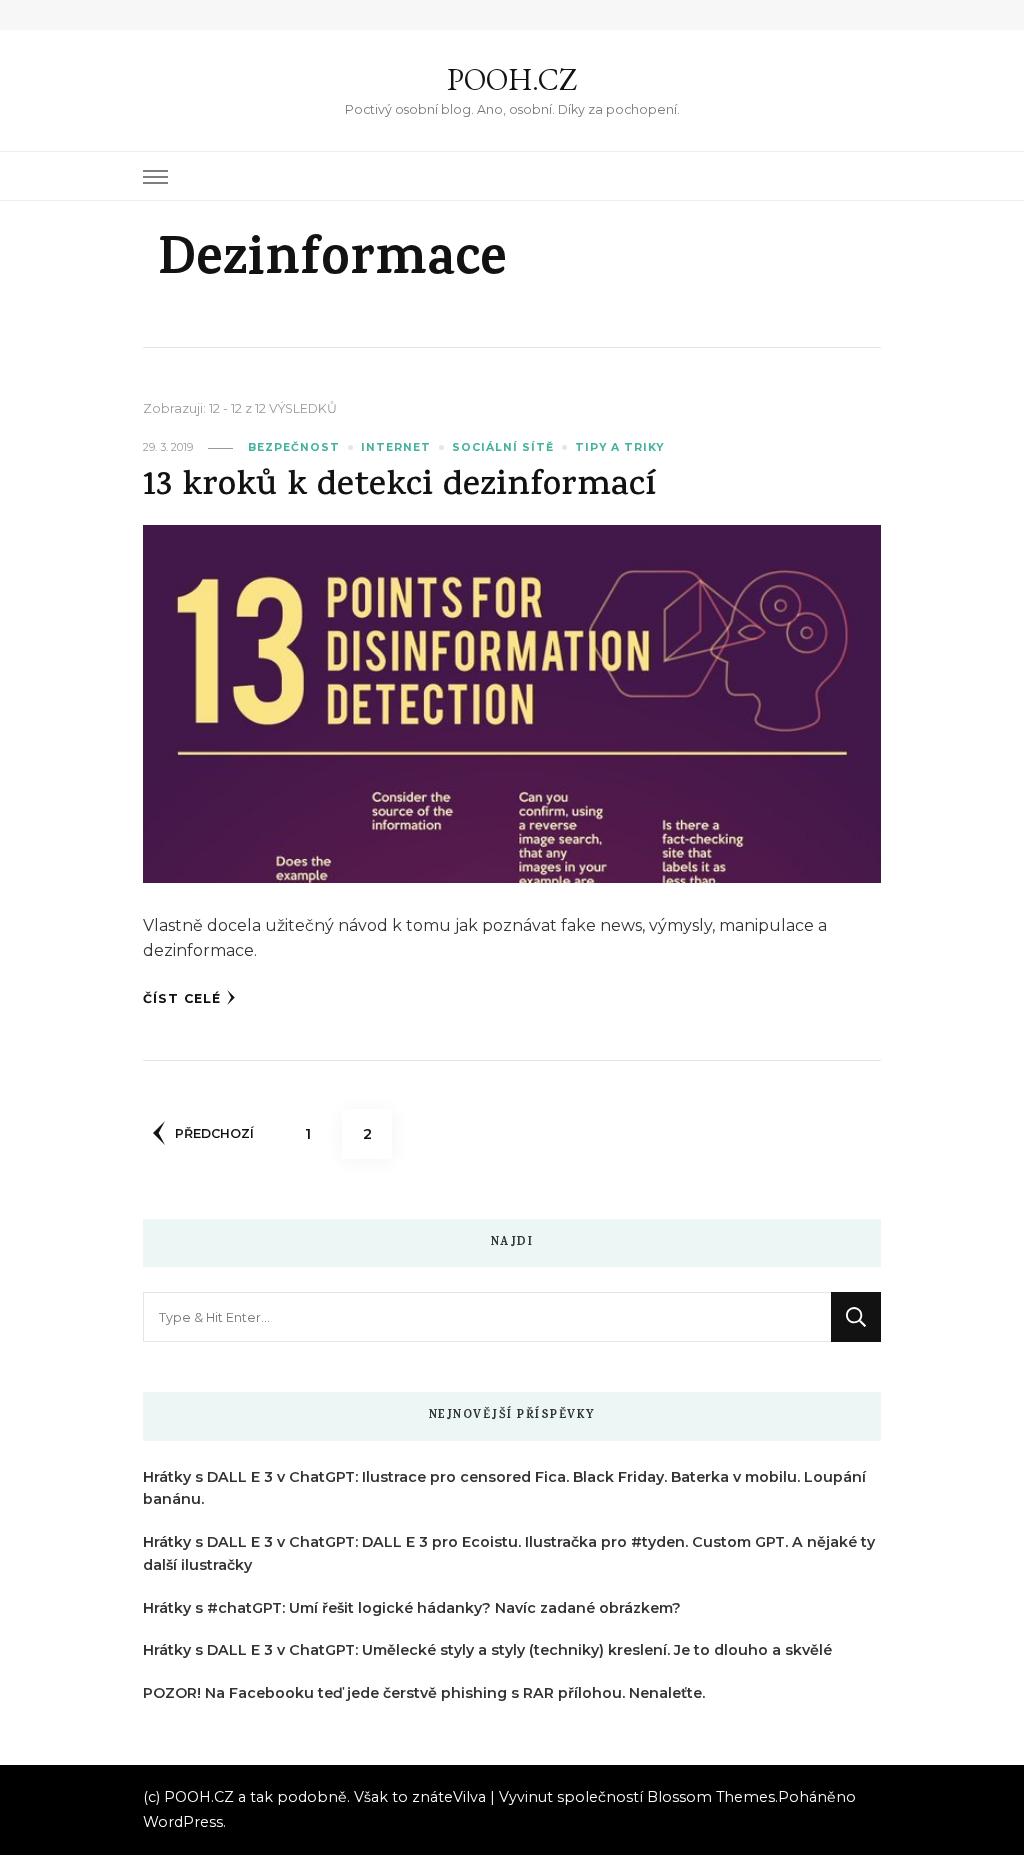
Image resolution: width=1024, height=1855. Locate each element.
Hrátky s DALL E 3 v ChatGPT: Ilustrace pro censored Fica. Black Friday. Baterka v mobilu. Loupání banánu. (504, 1488)
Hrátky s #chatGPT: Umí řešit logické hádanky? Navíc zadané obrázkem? (412, 1608)
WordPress (183, 1822)
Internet (396, 447)
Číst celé (182, 998)
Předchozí (214, 1133)
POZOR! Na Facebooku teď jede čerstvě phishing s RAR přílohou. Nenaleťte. (424, 1693)
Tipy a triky (619, 447)
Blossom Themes (711, 1797)
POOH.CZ (512, 79)
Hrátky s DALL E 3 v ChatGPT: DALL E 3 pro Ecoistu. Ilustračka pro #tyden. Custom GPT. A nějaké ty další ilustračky (509, 1553)
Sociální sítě (503, 447)
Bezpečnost (294, 447)
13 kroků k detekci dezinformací (399, 487)
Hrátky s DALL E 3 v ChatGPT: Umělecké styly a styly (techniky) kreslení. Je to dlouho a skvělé (487, 1650)
